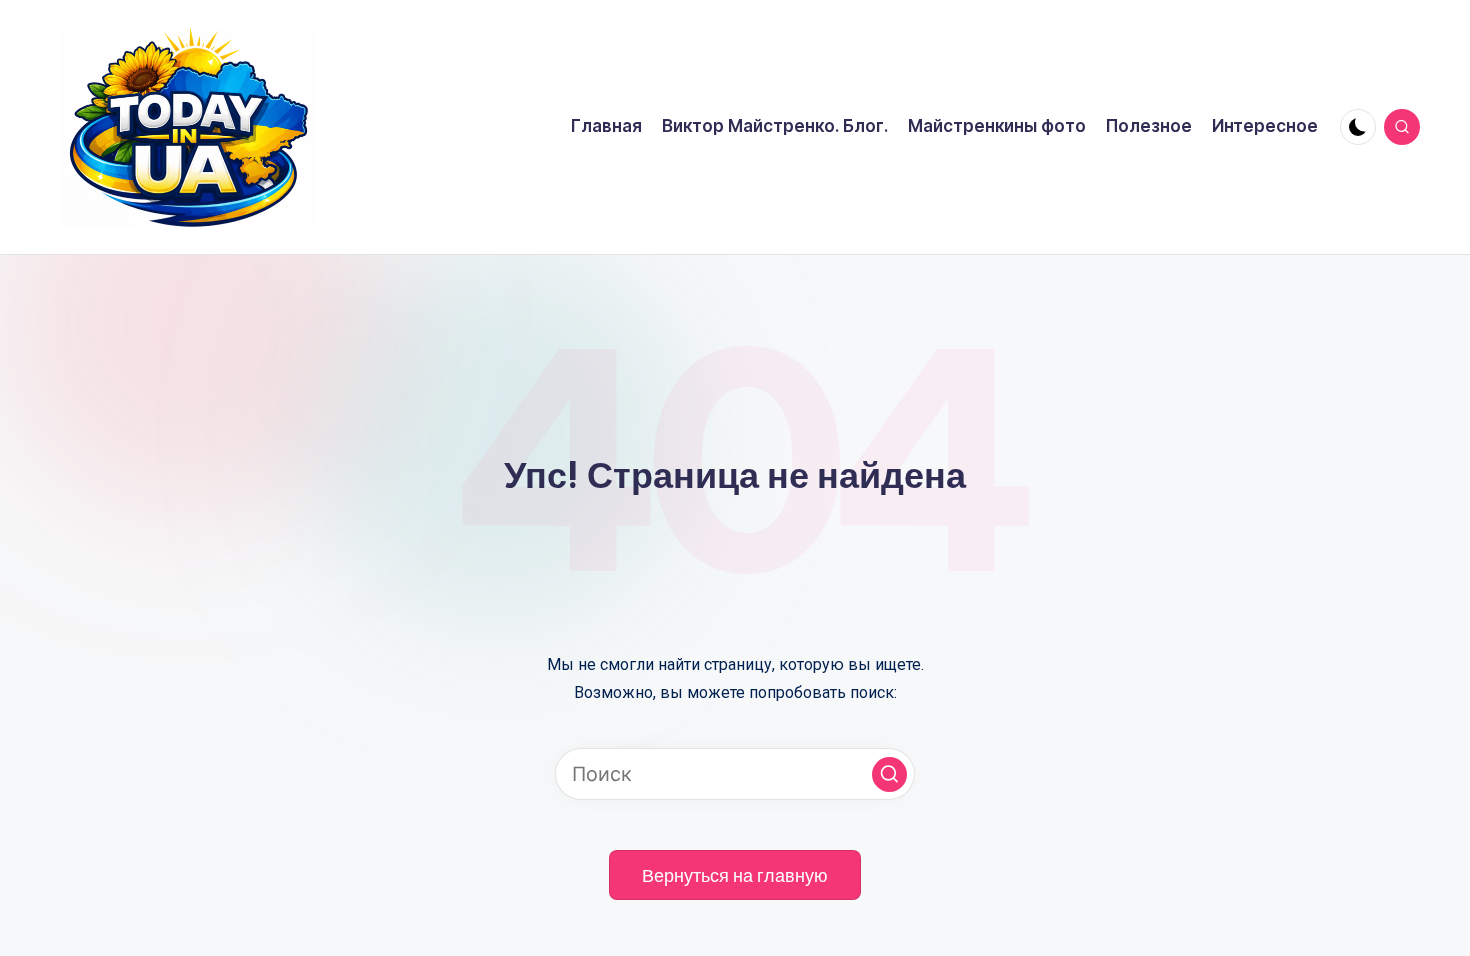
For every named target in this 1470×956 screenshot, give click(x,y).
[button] (889, 774)
